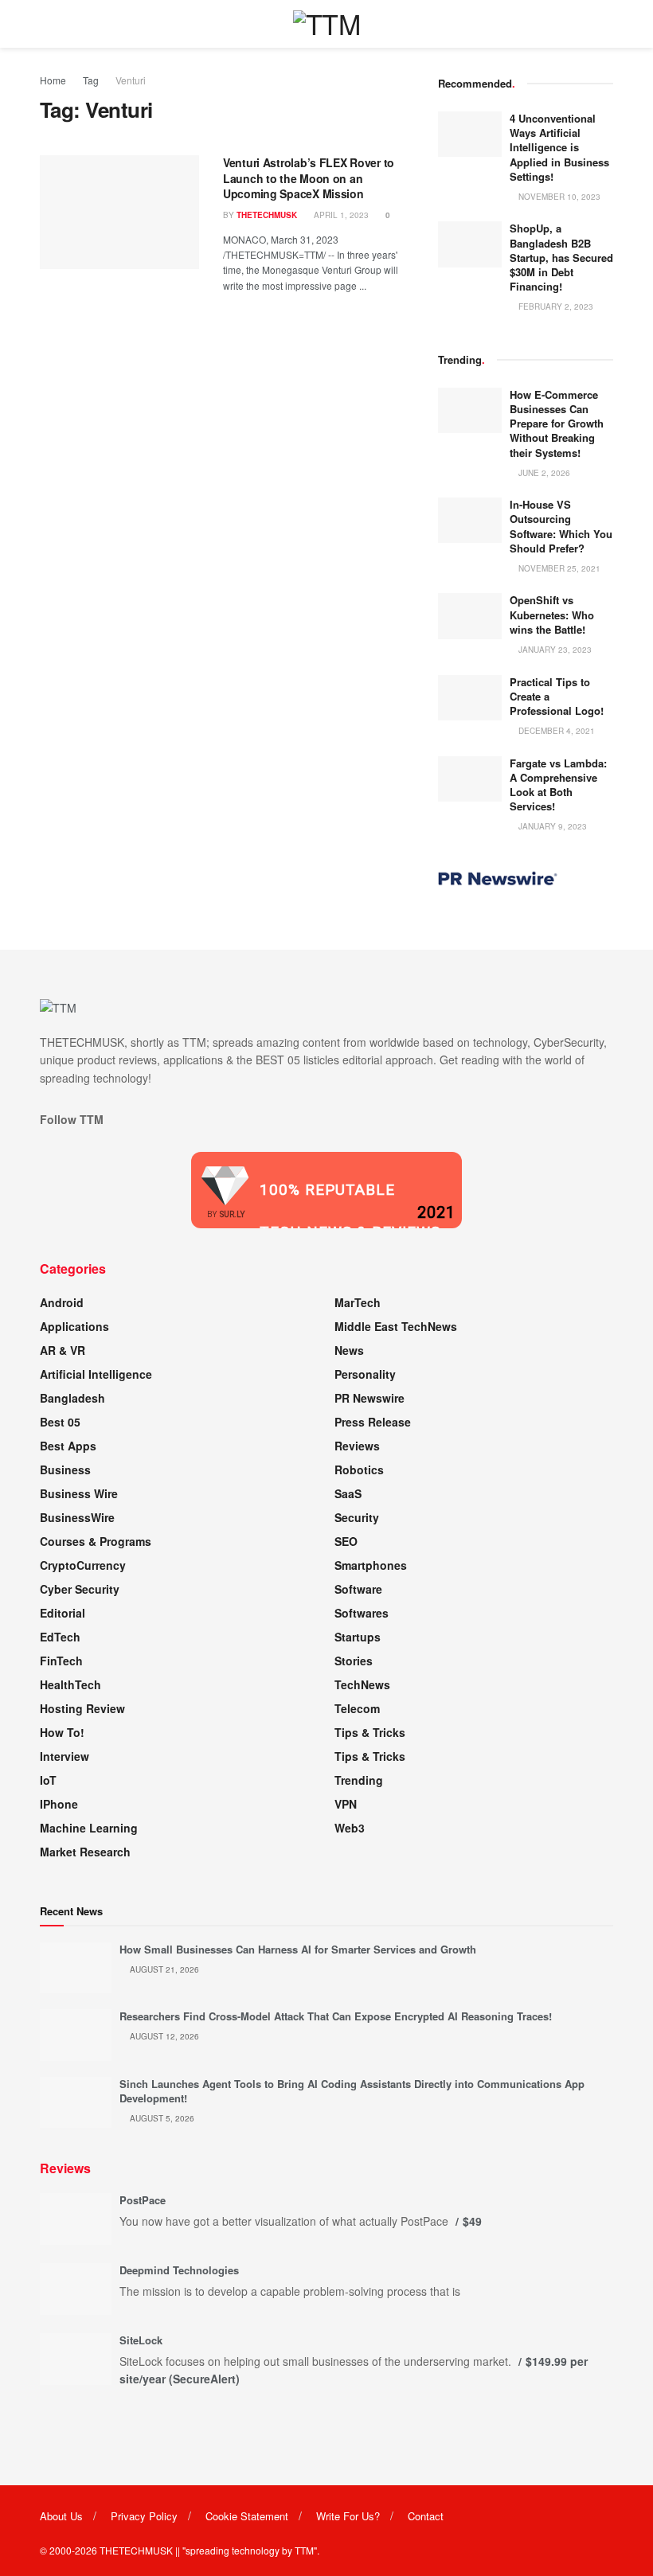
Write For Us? (348, 2516)
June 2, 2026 (543, 473)
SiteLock (141, 2340)
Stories (354, 1661)
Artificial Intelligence (96, 1374)
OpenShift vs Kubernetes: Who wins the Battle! (552, 614)
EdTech (60, 1637)
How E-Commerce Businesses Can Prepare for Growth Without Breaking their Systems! (557, 423)
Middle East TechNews (396, 1326)
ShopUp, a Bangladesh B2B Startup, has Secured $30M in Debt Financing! (561, 257)
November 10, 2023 (558, 197)
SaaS (348, 1493)
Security (357, 1517)
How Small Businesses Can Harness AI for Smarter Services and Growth (298, 1949)
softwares (362, 1613)
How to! (62, 1732)
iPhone (59, 1804)
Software (358, 1589)
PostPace (143, 2200)
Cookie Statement (247, 2516)
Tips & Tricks (370, 1732)
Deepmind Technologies (179, 2270)
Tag (91, 80)
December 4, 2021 (555, 731)
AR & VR (63, 1350)
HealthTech (70, 1684)
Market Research (85, 1852)
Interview (65, 1756)
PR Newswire (370, 1398)
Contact (426, 2516)
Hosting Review (82, 1708)
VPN (346, 1804)
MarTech (358, 1302)
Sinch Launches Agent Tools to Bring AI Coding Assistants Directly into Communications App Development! (352, 2091)
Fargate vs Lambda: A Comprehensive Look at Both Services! (558, 785)
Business (65, 1469)
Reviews (357, 1446)
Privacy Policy (144, 2516)
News (349, 1350)
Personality (365, 1374)
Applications (74, 1326)
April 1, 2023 (340, 215)
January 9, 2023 (551, 826)
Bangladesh (72, 1398)
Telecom (357, 1708)
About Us (61, 2516)
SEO (346, 1541)
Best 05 (60, 1422)
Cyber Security (80, 1589)
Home (53, 80)
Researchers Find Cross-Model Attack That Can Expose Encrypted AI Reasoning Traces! (336, 2016)
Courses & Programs (96, 1541)
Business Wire (79, 1493)
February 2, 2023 (555, 306)
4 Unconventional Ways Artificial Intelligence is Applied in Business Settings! (559, 147)
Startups (358, 1637)
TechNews (362, 1684)
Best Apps (68, 1446)
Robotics (359, 1469)
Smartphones (371, 1565)
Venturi (131, 80)
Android (62, 1302)
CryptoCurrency (83, 1565)
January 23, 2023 (554, 650)
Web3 (350, 1828)
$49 (472, 2221)
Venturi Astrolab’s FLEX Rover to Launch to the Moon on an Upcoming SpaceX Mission (309, 178)
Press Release (373, 1422)
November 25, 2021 (558, 568)
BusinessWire (77, 1517)
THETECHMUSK (267, 215)
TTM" (306, 2550)
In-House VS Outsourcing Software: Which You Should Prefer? (561, 526)
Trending (359, 1780)
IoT (48, 1780)
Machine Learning (89, 1828)
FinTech (61, 1661)
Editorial (63, 1613)
